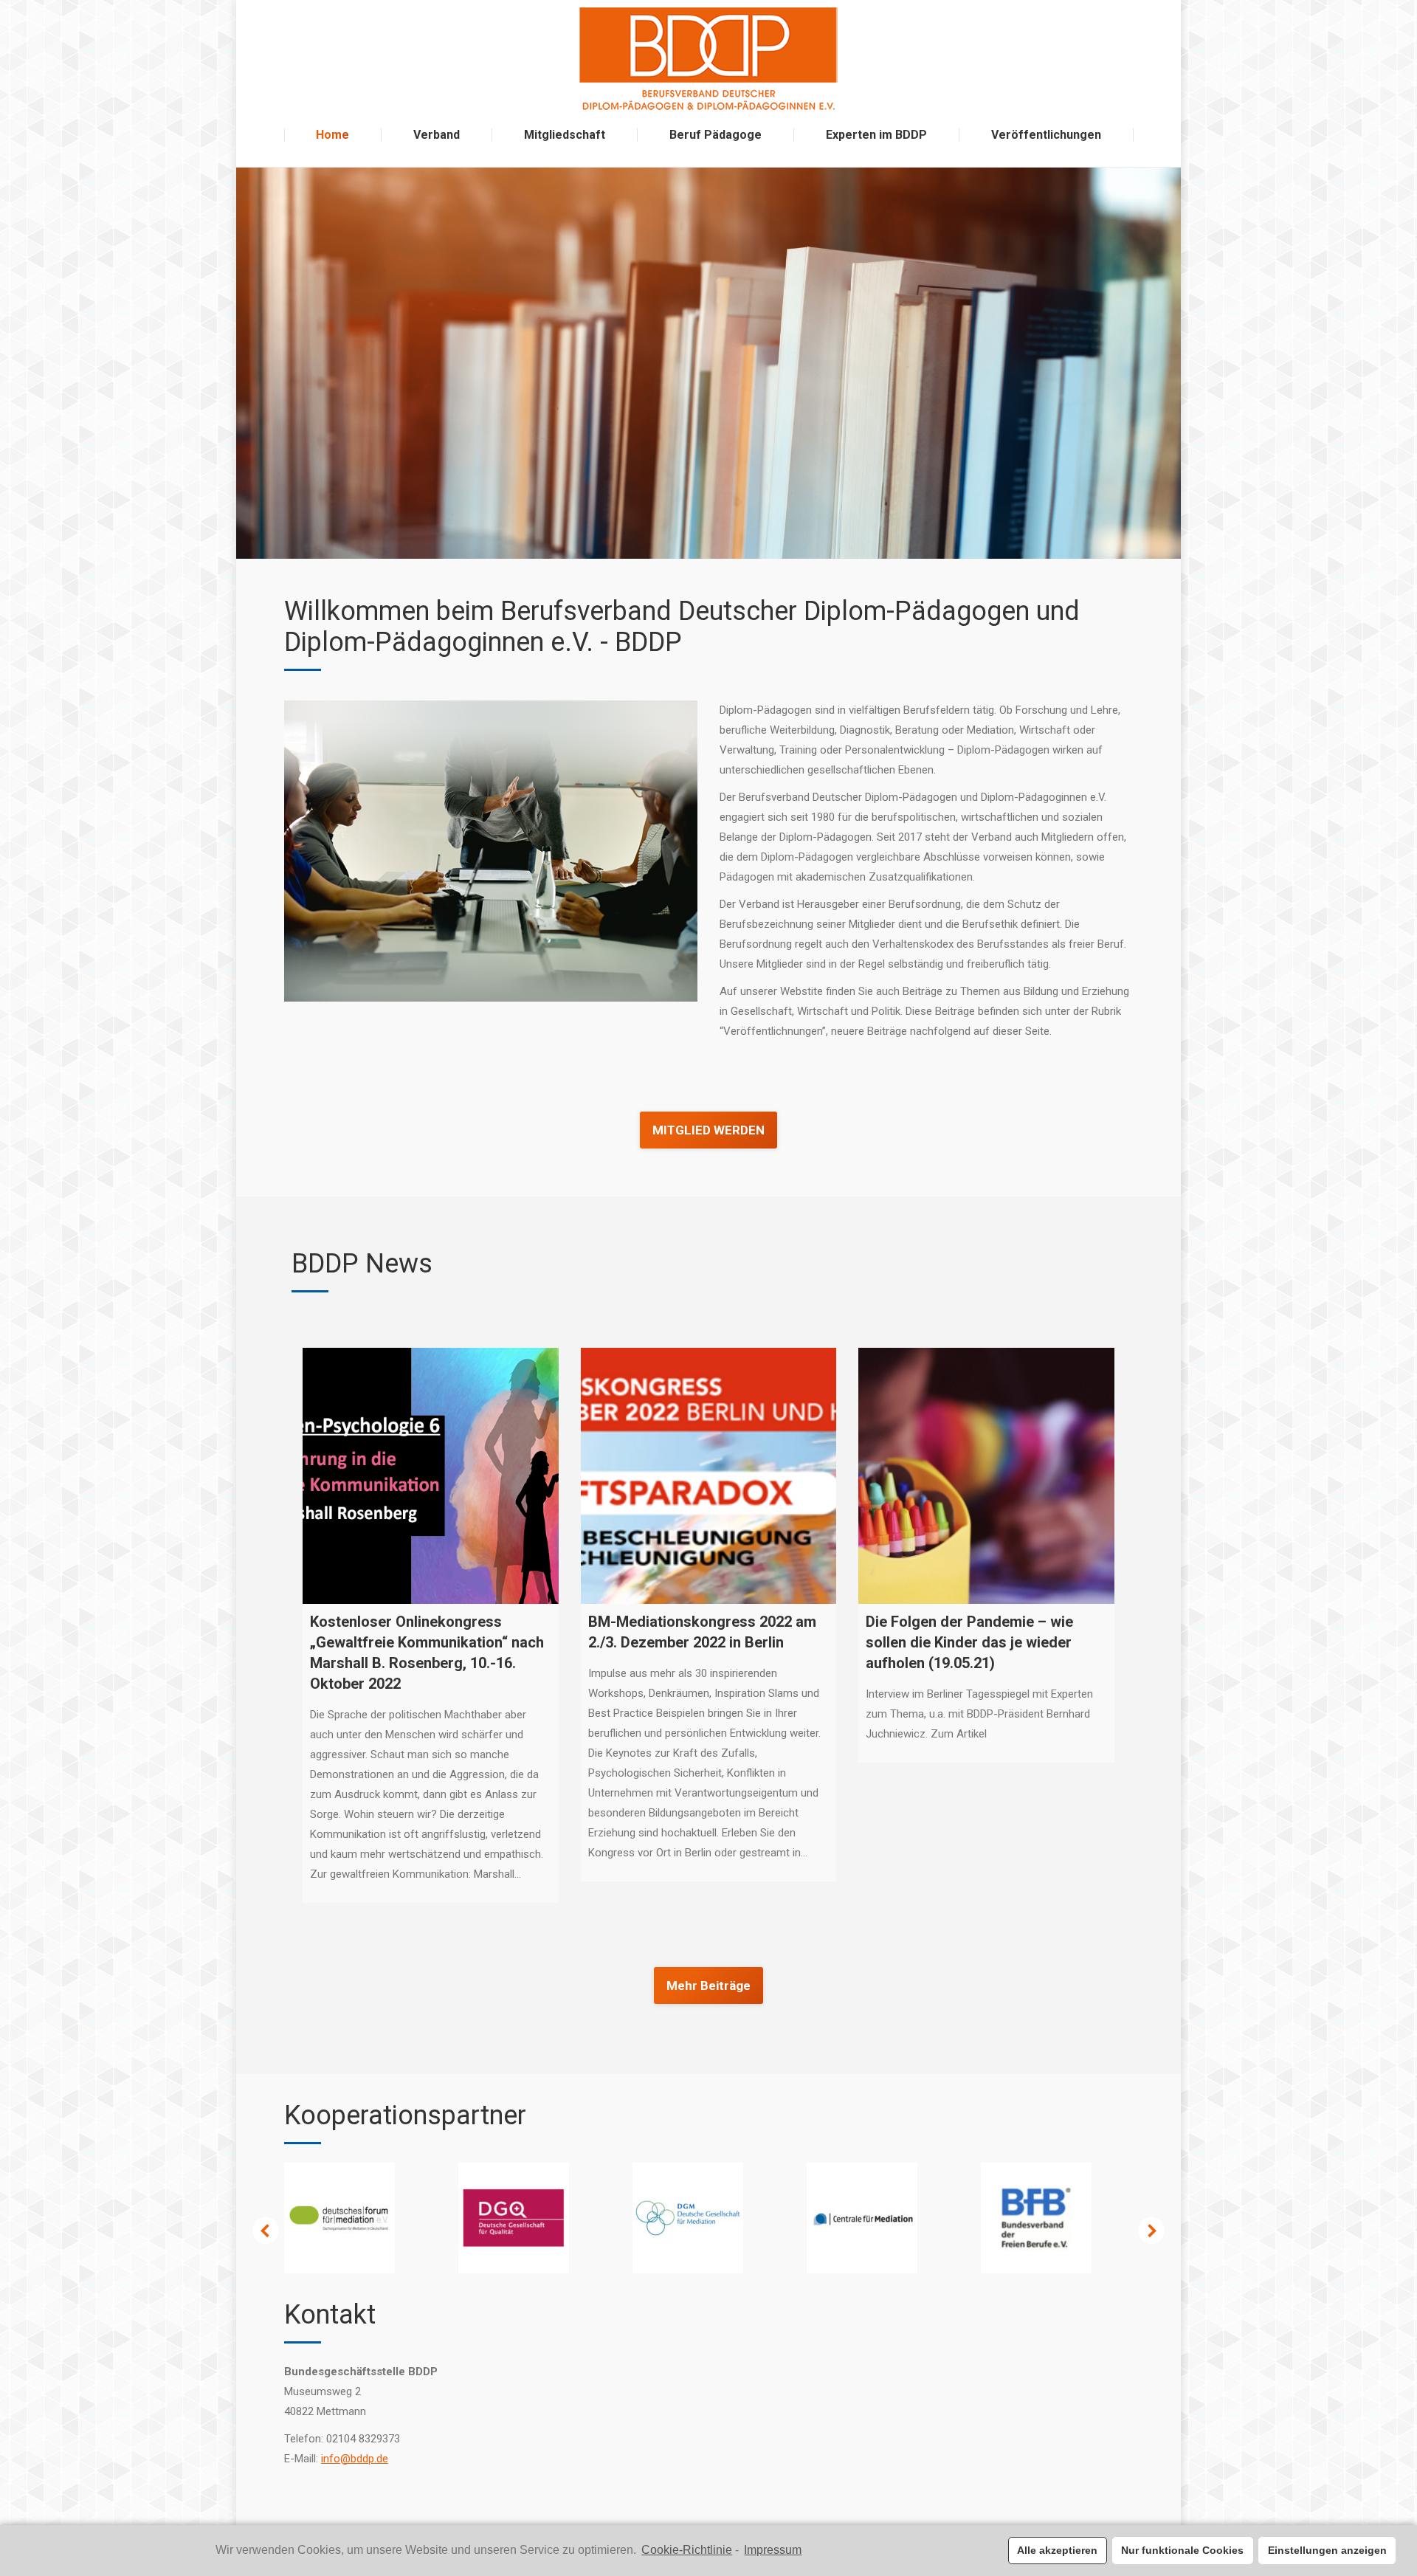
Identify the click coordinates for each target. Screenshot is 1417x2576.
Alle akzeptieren (1057, 2550)
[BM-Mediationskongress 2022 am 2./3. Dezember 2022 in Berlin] (709, 1476)
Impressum (773, 2550)
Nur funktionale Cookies (1182, 2550)
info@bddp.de (355, 2459)
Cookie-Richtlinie (687, 2550)
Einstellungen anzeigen (1327, 2550)
